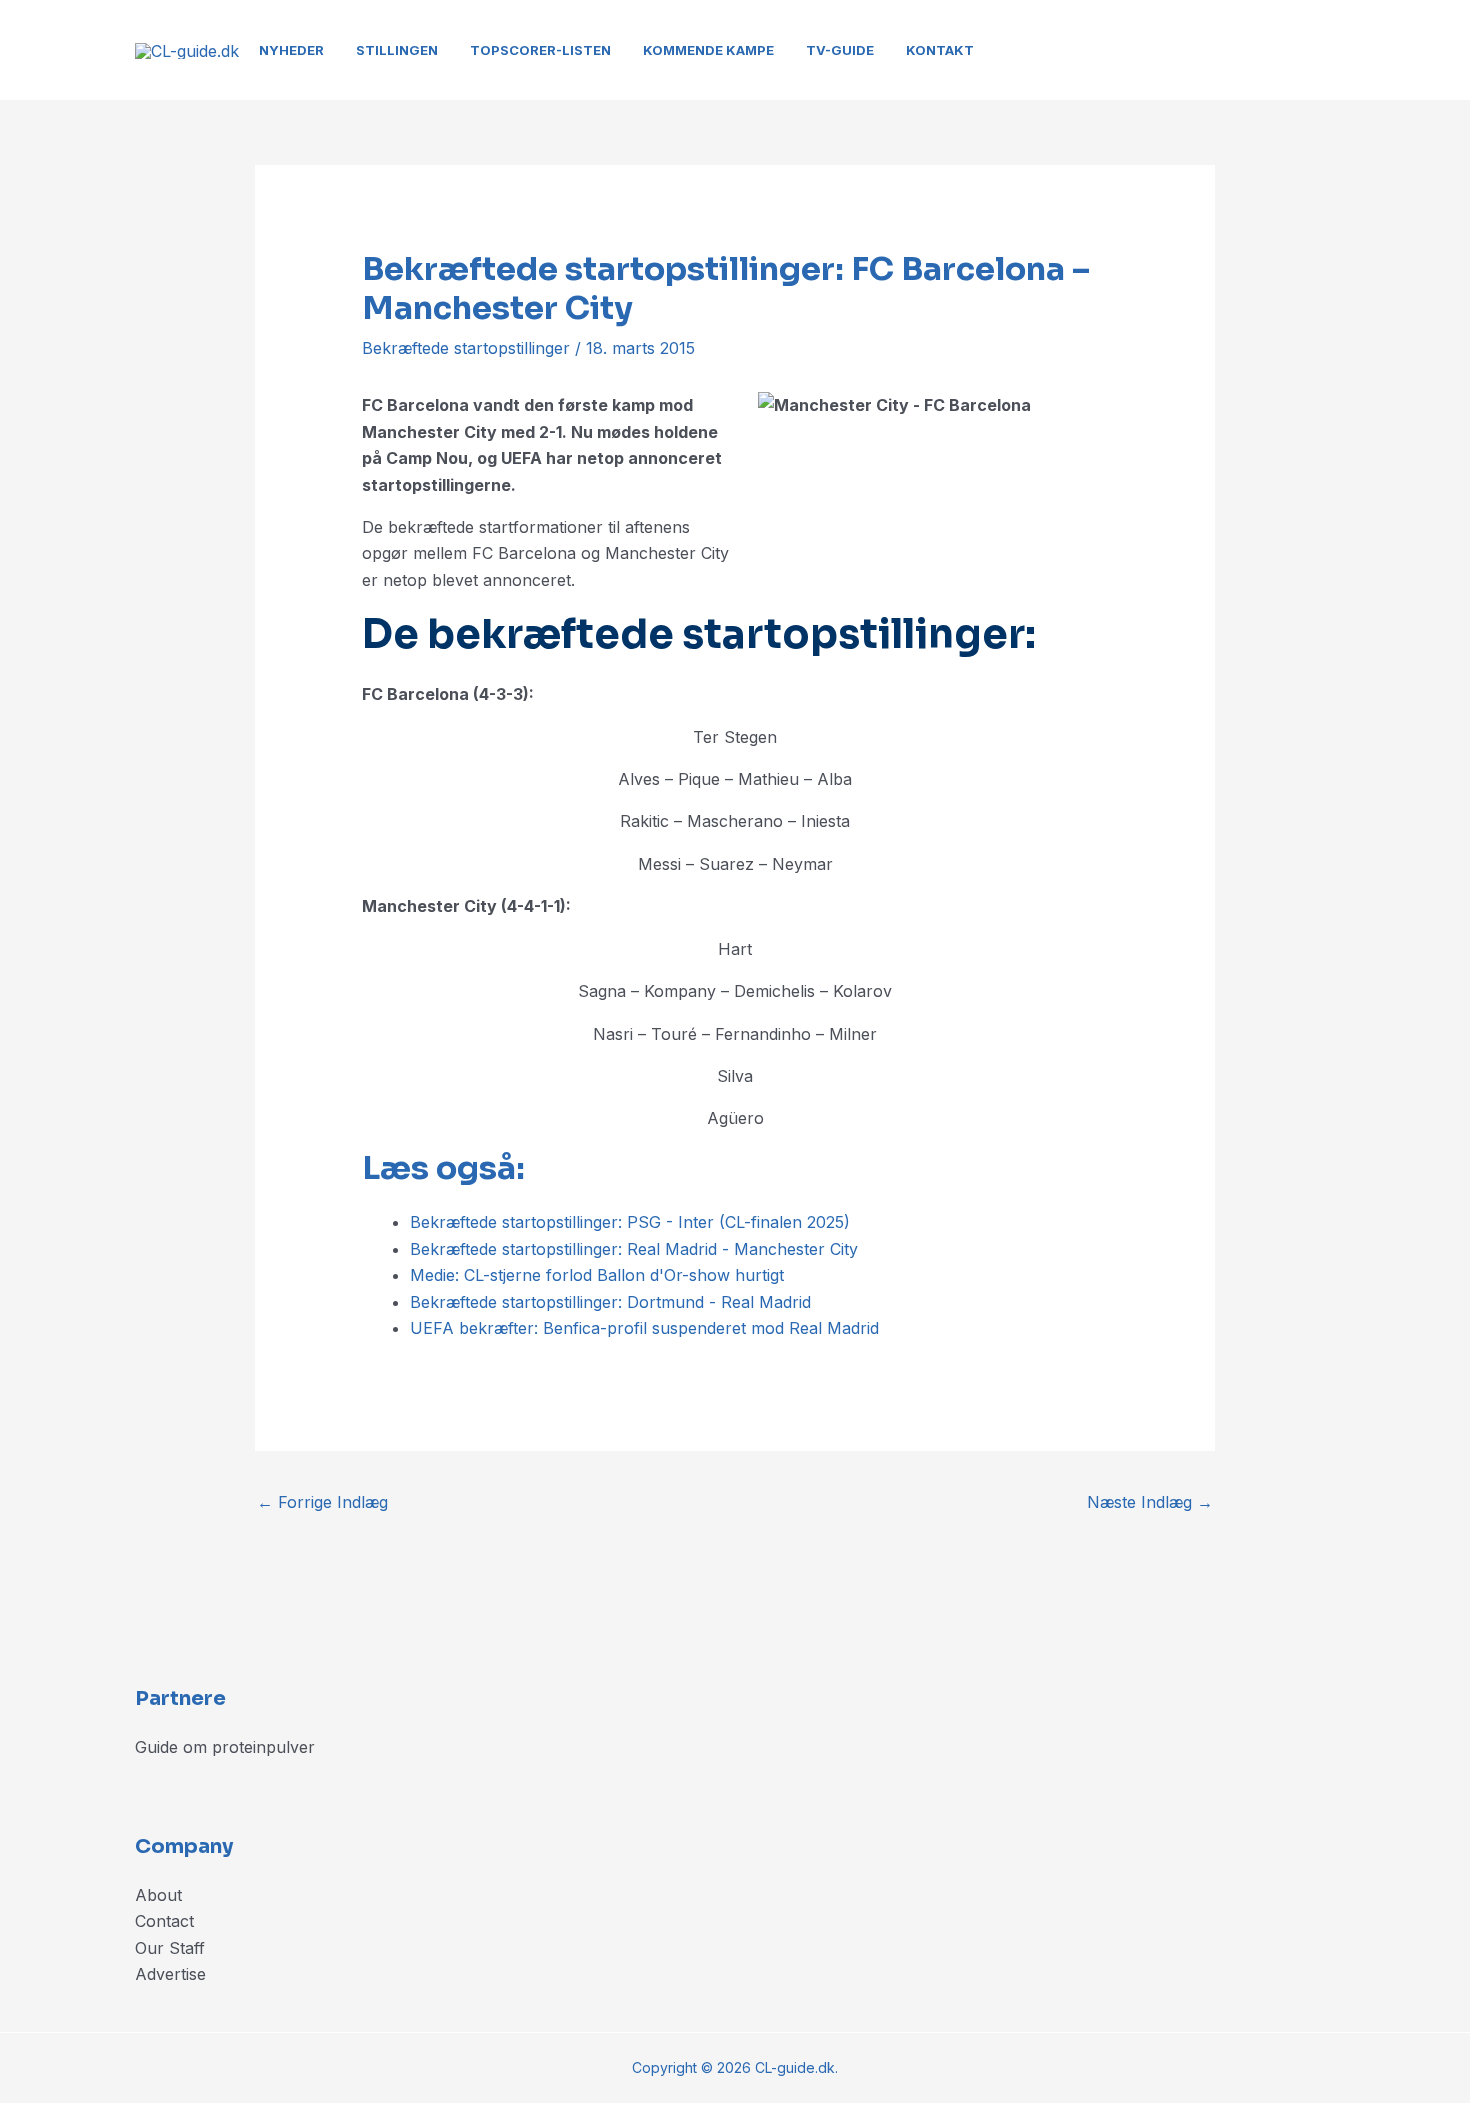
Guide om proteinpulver (225, 1747)
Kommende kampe (708, 50)
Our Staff (170, 1948)
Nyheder (291, 50)
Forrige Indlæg (322, 1502)
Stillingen (397, 50)
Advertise (170, 1974)
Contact (164, 1921)
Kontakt (940, 50)
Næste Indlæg (1150, 1502)
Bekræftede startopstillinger (466, 348)
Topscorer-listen (540, 50)
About (158, 1895)
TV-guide (840, 50)
